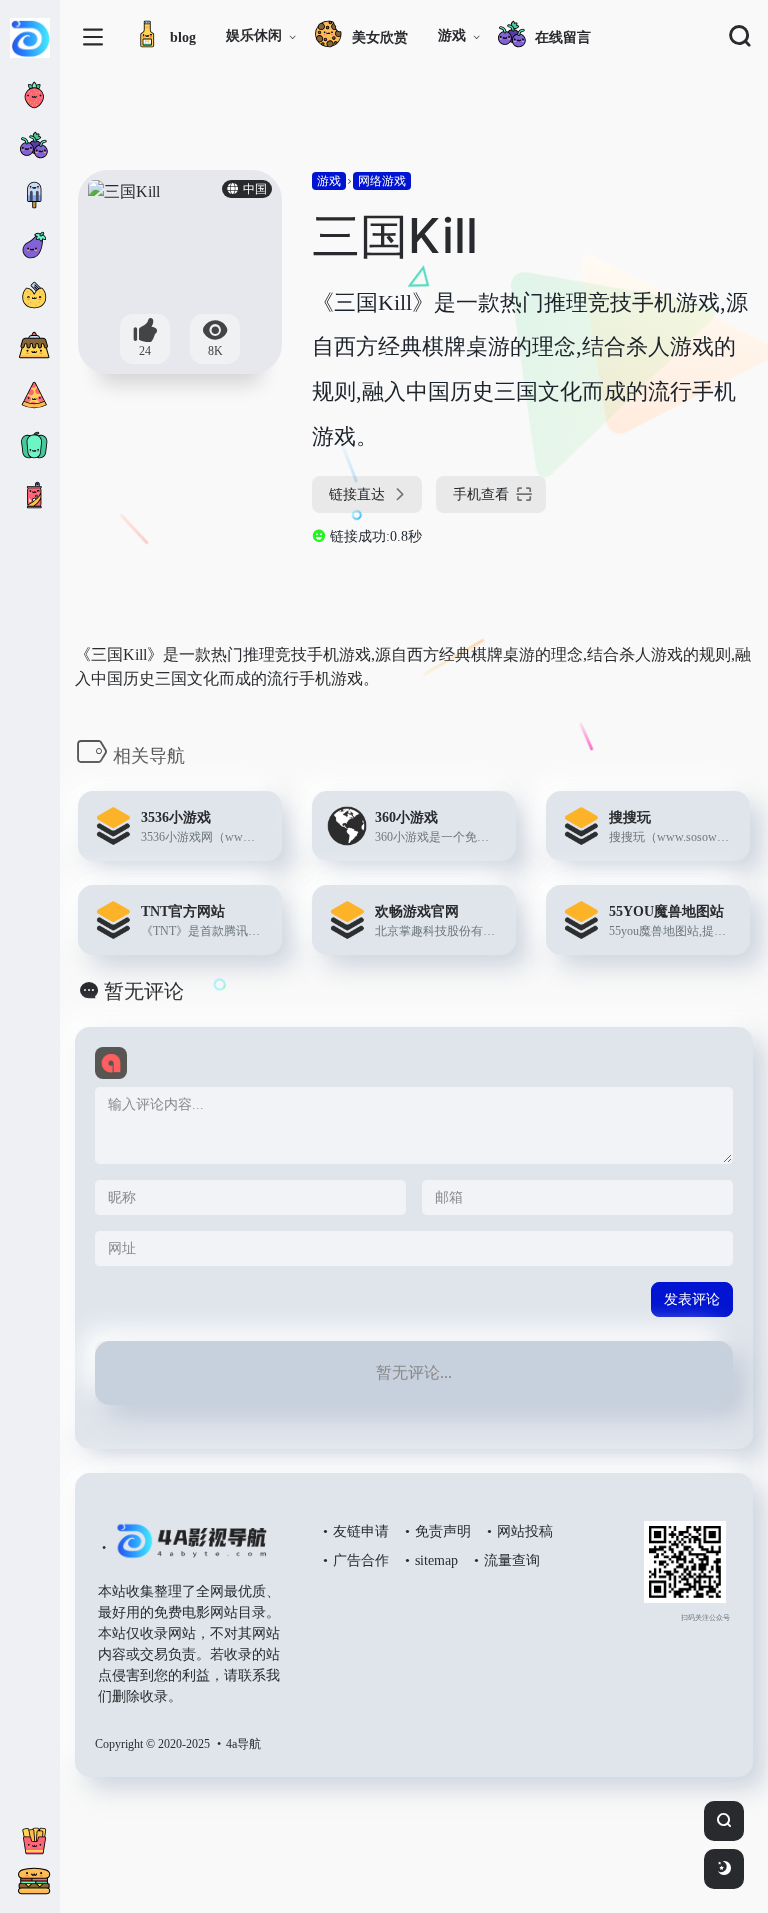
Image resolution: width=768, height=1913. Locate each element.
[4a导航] (187, 1549)
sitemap (436, 1560)
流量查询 (512, 1560)
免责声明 (443, 1531)
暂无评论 (144, 991)
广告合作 (361, 1560)
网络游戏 (382, 181)
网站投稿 (525, 1531)
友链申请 (361, 1531)
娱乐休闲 (254, 35)
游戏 (452, 35)
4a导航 (243, 1744)
